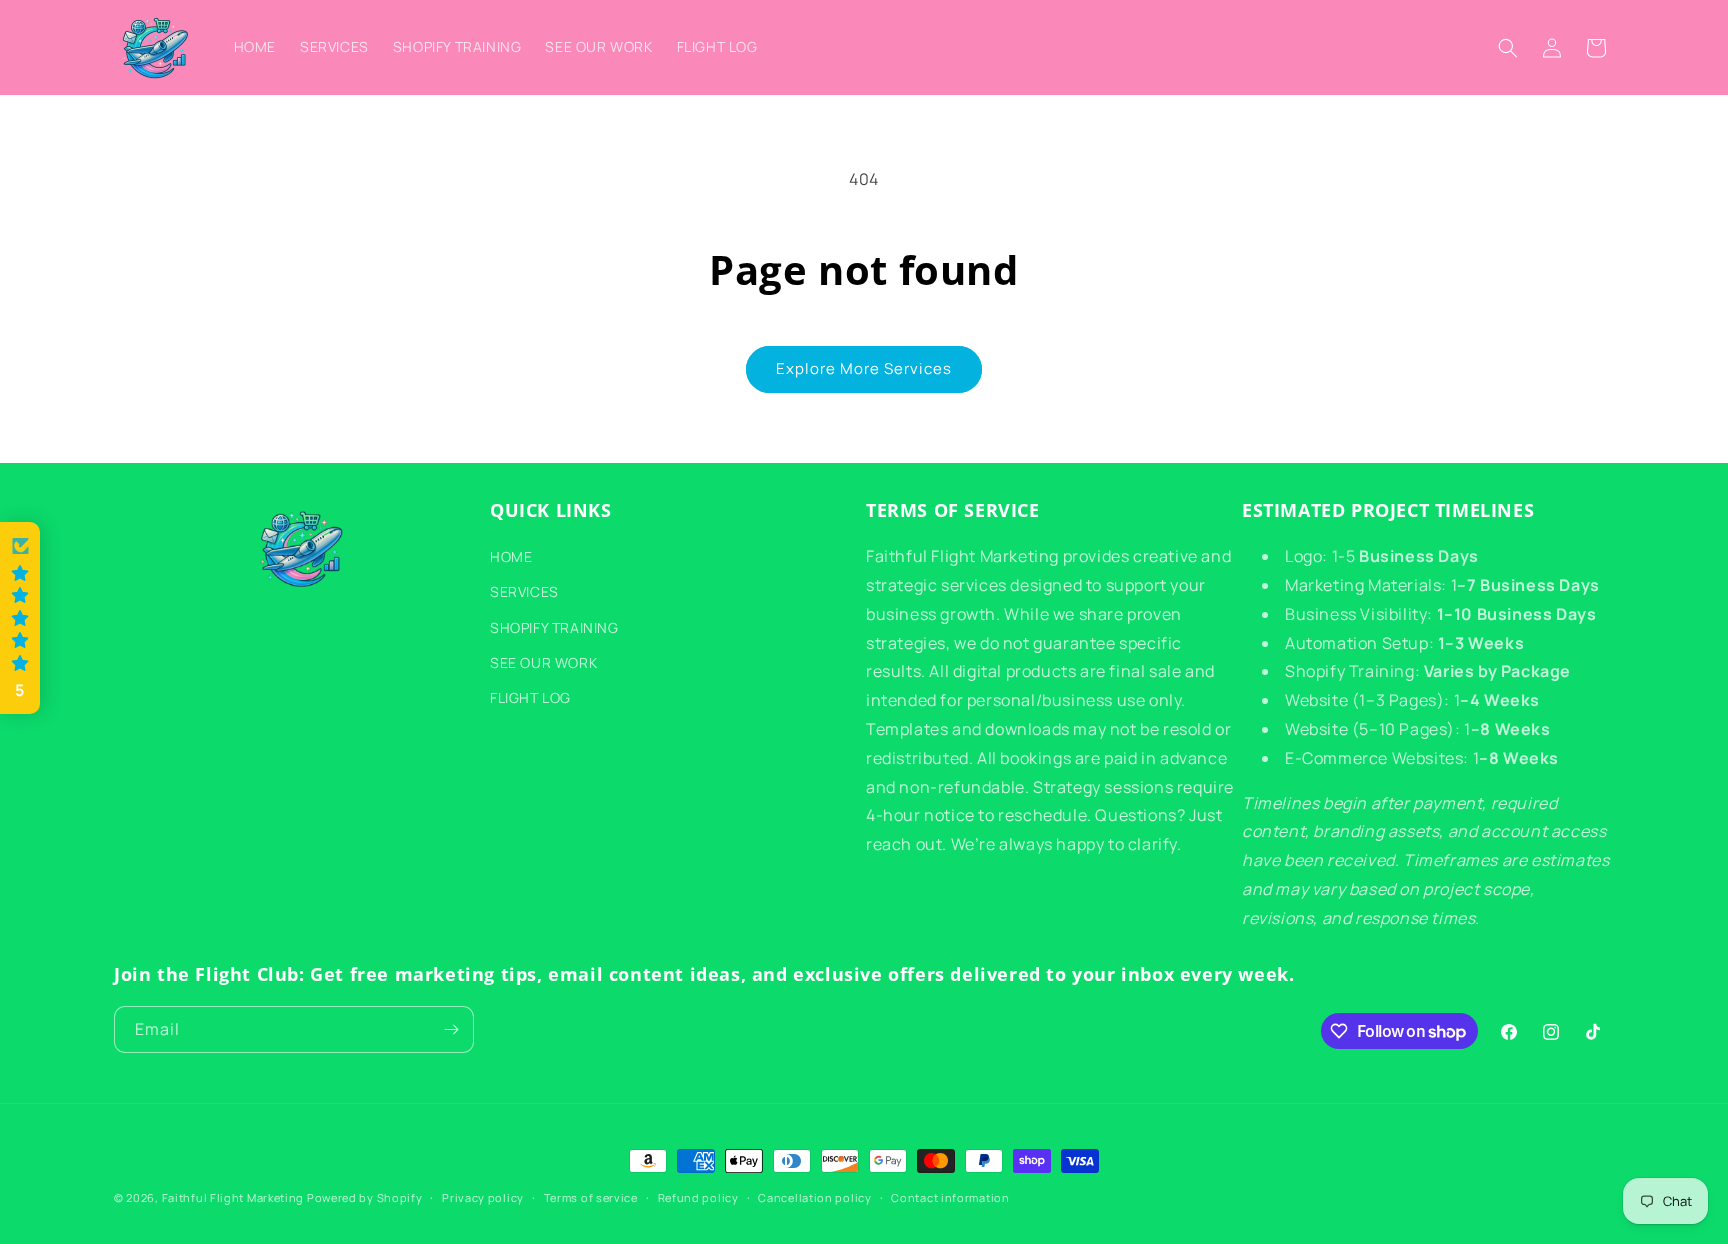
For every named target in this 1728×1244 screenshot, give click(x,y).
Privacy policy (483, 1197)
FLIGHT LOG (530, 697)
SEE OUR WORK (543, 662)
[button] (1508, 48)
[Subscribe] (451, 1029)
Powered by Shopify (365, 1197)
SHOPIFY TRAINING (554, 627)
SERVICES (524, 591)
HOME (511, 556)
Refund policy (698, 1197)
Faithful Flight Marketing (233, 1197)
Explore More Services (864, 368)
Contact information (950, 1197)
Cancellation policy (814, 1197)
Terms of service (591, 1197)
